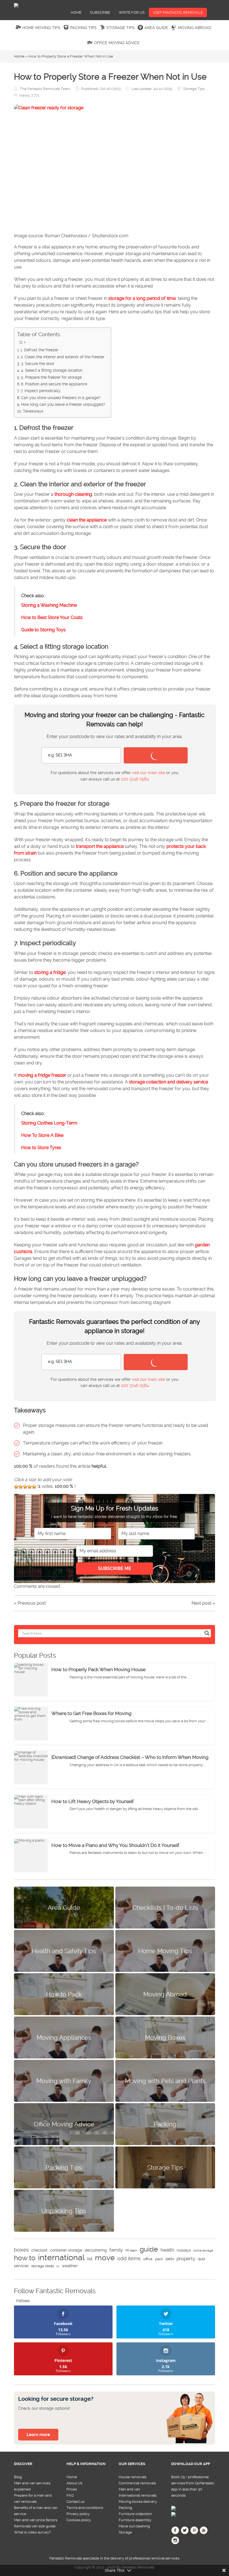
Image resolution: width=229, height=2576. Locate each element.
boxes (21, 2250)
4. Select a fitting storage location (52, 370)
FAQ (70, 2495)
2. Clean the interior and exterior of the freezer (63, 357)
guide (149, 2249)
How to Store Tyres (41, 1148)
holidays (184, 2250)
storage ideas (43, 2266)
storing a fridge (50, 972)
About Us (74, 2483)
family (116, 2250)
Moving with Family (64, 2081)
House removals (133, 2477)
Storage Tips (121, 28)
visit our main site (148, 773)
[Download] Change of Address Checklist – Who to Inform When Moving (130, 1757)
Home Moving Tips (41, 28)
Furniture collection (135, 2514)
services (21, 2266)
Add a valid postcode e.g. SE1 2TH (72, 736)
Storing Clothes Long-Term (49, 1123)
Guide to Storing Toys (43, 630)
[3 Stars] (25, 1487)
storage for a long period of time (142, 298)
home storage (203, 2251)
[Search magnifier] (207, 1633)
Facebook (175, 2532)
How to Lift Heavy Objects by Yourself (93, 1801)
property (186, 2259)
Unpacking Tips (64, 2211)
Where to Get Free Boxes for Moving (91, 1713)
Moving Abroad (195, 28)
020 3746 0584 (135, 779)
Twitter (185, 2532)
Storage (125, 2532)
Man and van (129, 2489)
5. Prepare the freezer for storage (51, 377)
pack (159, 2259)
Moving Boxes (165, 2037)
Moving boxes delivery (138, 2502)
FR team (131, 2251)
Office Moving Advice (117, 43)
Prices (72, 2489)
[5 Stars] (34, 1487)
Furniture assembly (135, 2520)
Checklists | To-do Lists (165, 1908)
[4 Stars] (30, 1487)
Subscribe (100, 12)
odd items (129, 2258)
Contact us (75, 2502)
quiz (201, 2259)
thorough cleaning (73, 494)
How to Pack (64, 1994)
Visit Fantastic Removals (178, 12)
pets (170, 2259)
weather (70, 2266)
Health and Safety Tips (64, 1951)
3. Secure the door (38, 364)
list (90, 2259)
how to (25, 2258)
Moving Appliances (64, 2037)
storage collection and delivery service (169, 1082)
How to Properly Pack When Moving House (98, 1669)
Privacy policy (78, 2514)
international (61, 2257)
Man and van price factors (36, 2520)
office (148, 2259)
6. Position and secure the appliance (54, 384)
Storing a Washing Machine (49, 605)
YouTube (204, 2532)
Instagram (175, 2542)
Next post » (203, 1603)
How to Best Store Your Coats (52, 617)
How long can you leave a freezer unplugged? (63, 405)
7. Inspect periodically (41, 391)
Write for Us (132, 12)
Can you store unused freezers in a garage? (61, 398)
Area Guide (156, 28)
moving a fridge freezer (42, 1075)
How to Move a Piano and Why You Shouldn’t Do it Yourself (115, 1845)
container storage (66, 2250)
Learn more (38, 2435)
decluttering (96, 2250)
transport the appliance (100, 846)
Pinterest (194, 2532)
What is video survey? (32, 2532)
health (167, 2250)
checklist (39, 2250)
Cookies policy (79, 2520)
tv (58, 2266)
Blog (18, 2477)
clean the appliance (87, 520)
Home (76, 12)
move (105, 2258)
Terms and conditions (85, 2508)
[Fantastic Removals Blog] (36, 10)
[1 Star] (16, 1487)
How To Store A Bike (42, 1135)
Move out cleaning (134, 2526)
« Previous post (30, 1603)
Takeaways (33, 411)
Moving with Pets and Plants (165, 2081)
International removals (138, 2495)
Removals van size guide (35, 2526)
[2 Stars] (21, 1487)
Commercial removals (137, 2483)
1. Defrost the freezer (39, 350)
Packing (165, 2124)
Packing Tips (83, 28)
